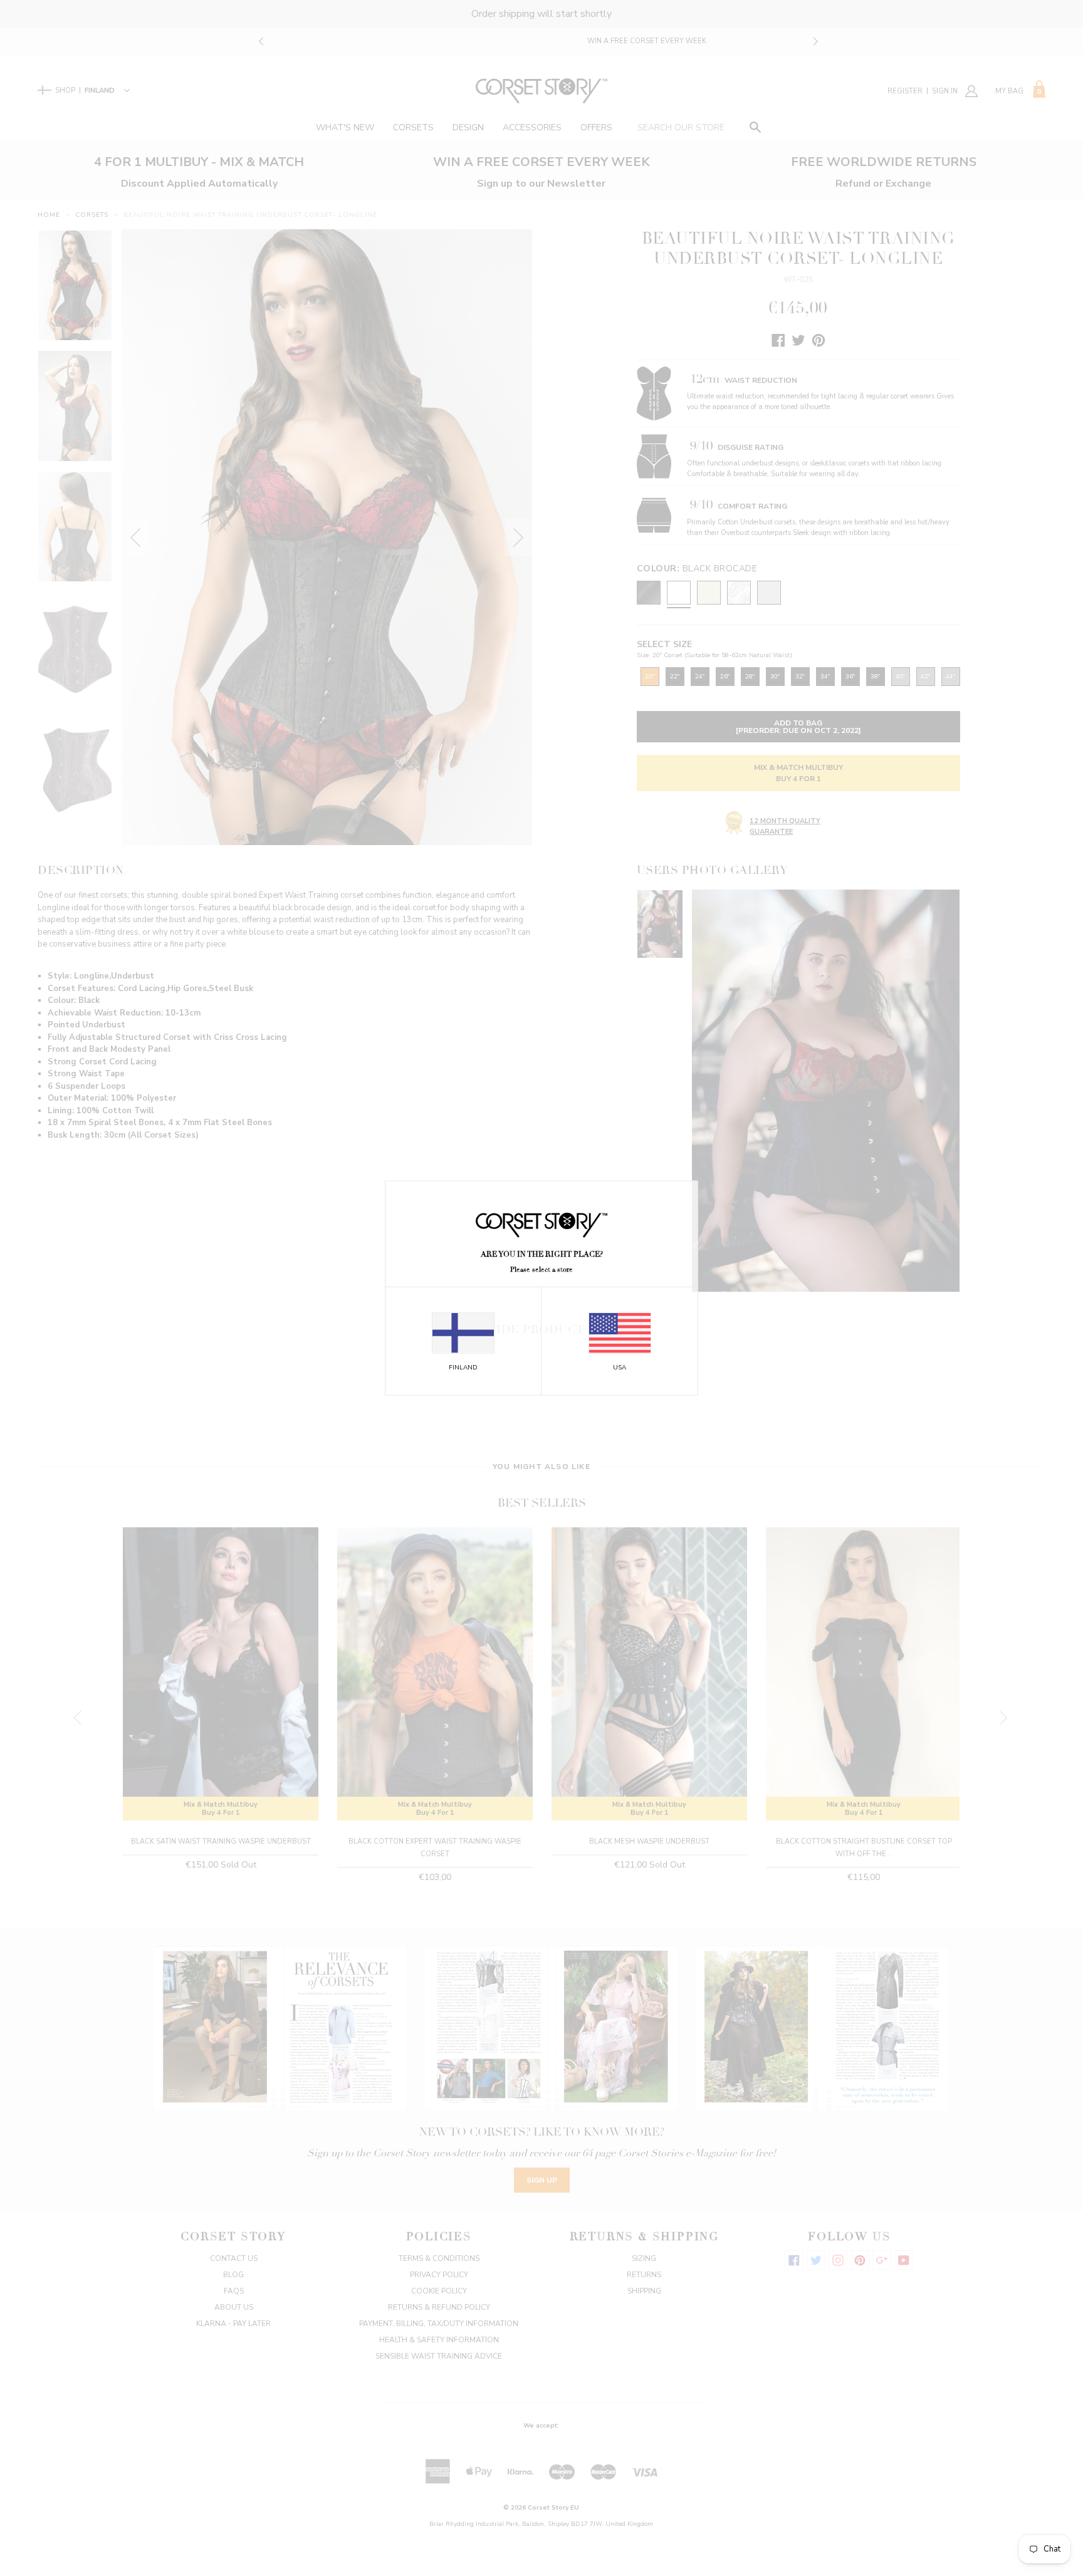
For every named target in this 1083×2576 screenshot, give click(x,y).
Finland (463, 1367)
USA (620, 1367)
